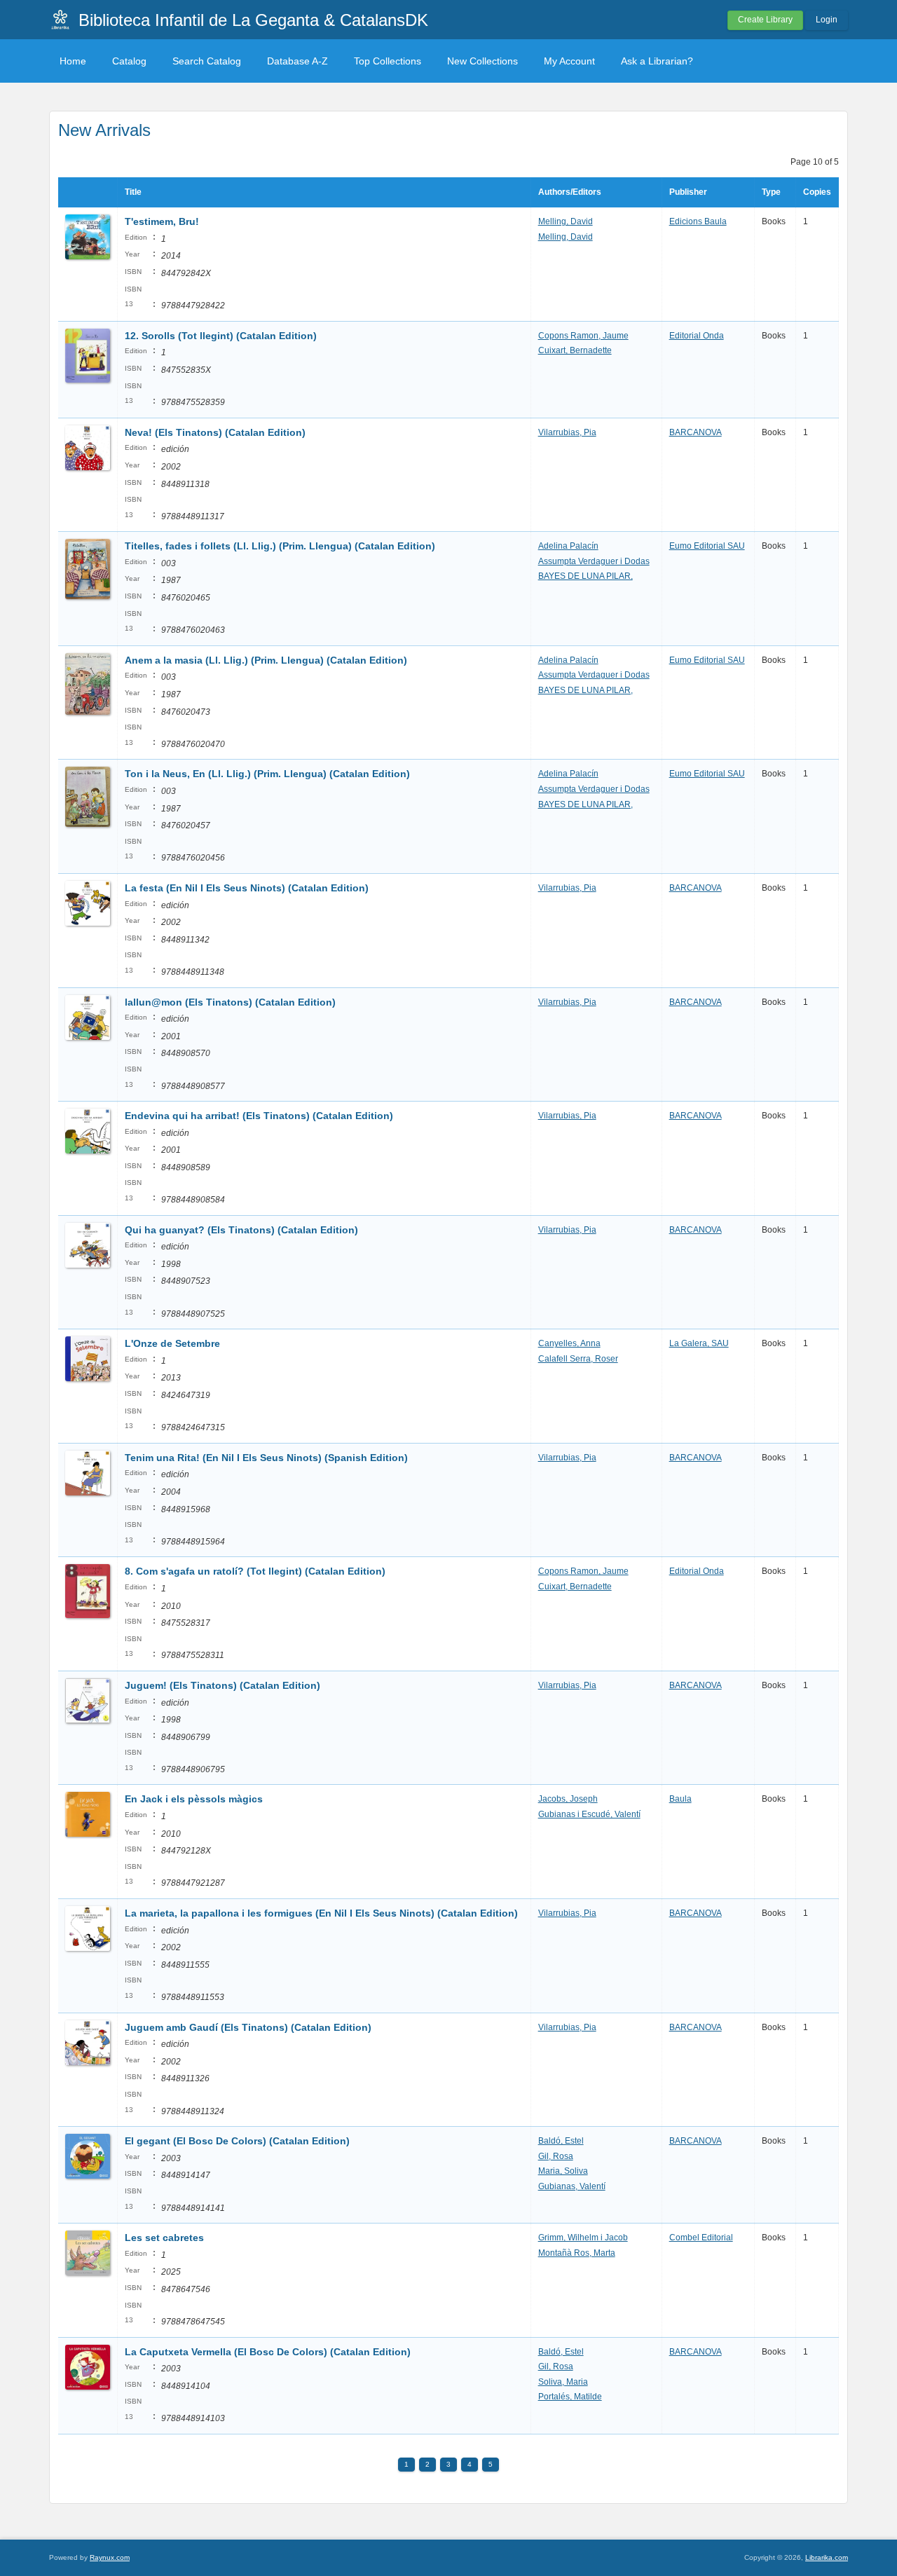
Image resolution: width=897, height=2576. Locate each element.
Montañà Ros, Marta (577, 2253)
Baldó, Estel (561, 2141)
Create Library (765, 20)
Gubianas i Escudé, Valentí (589, 1814)
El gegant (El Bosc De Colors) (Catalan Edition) (237, 2141)
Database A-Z (297, 61)
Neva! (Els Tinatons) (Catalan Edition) (215, 432)
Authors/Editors (570, 192)
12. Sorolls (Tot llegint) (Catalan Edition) (221, 336)
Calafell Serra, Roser (578, 1359)
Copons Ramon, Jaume (583, 336)
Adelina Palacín (568, 546)
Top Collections (388, 61)
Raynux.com (110, 2557)
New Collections (482, 61)
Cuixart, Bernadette (575, 350)
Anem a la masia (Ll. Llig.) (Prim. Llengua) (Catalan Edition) (266, 660)
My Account (569, 61)
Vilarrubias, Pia (567, 432)
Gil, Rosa (556, 2156)
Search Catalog (207, 61)
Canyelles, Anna (569, 1343)
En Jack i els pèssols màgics (194, 1799)
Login (827, 20)
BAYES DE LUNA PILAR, (586, 576)
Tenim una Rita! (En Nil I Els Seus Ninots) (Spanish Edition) (266, 1458)
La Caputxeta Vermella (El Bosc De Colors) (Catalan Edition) (268, 2352)
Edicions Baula (698, 221)
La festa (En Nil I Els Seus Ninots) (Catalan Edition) (247, 888)
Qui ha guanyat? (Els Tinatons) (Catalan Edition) (241, 1230)
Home (73, 61)
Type (771, 192)
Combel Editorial (701, 2238)
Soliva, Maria (563, 2382)
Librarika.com (827, 2557)
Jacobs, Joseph (568, 1799)
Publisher (688, 192)
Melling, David (566, 221)
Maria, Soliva (563, 2171)
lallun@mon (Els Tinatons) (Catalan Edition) (230, 1002)
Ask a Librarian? (657, 61)
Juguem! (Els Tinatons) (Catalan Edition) (222, 1685)
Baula (680, 1799)
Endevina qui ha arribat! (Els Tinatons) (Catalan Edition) (259, 1116)
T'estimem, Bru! (162, 221)
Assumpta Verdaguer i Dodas (594, 561)
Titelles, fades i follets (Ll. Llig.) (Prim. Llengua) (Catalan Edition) (280, 546)
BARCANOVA (696, 432)
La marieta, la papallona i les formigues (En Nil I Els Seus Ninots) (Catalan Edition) (321, 1913)
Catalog (129, 61)
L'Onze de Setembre (172, 1343)
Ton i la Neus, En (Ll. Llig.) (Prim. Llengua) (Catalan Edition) (267, 774)
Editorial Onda (697, 336)
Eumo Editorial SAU (707, 546)
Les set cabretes (164, 2238)
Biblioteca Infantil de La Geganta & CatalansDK (253, 20)
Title (133, 192)
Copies (817, 192)
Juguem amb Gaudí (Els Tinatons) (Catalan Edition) (248, 2027)
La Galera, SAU (699, 1343)
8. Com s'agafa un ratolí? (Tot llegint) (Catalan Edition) (255, 1571)
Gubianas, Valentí (572, 2186)
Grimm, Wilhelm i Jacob (583, 2238)
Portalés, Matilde (570, 2397)
